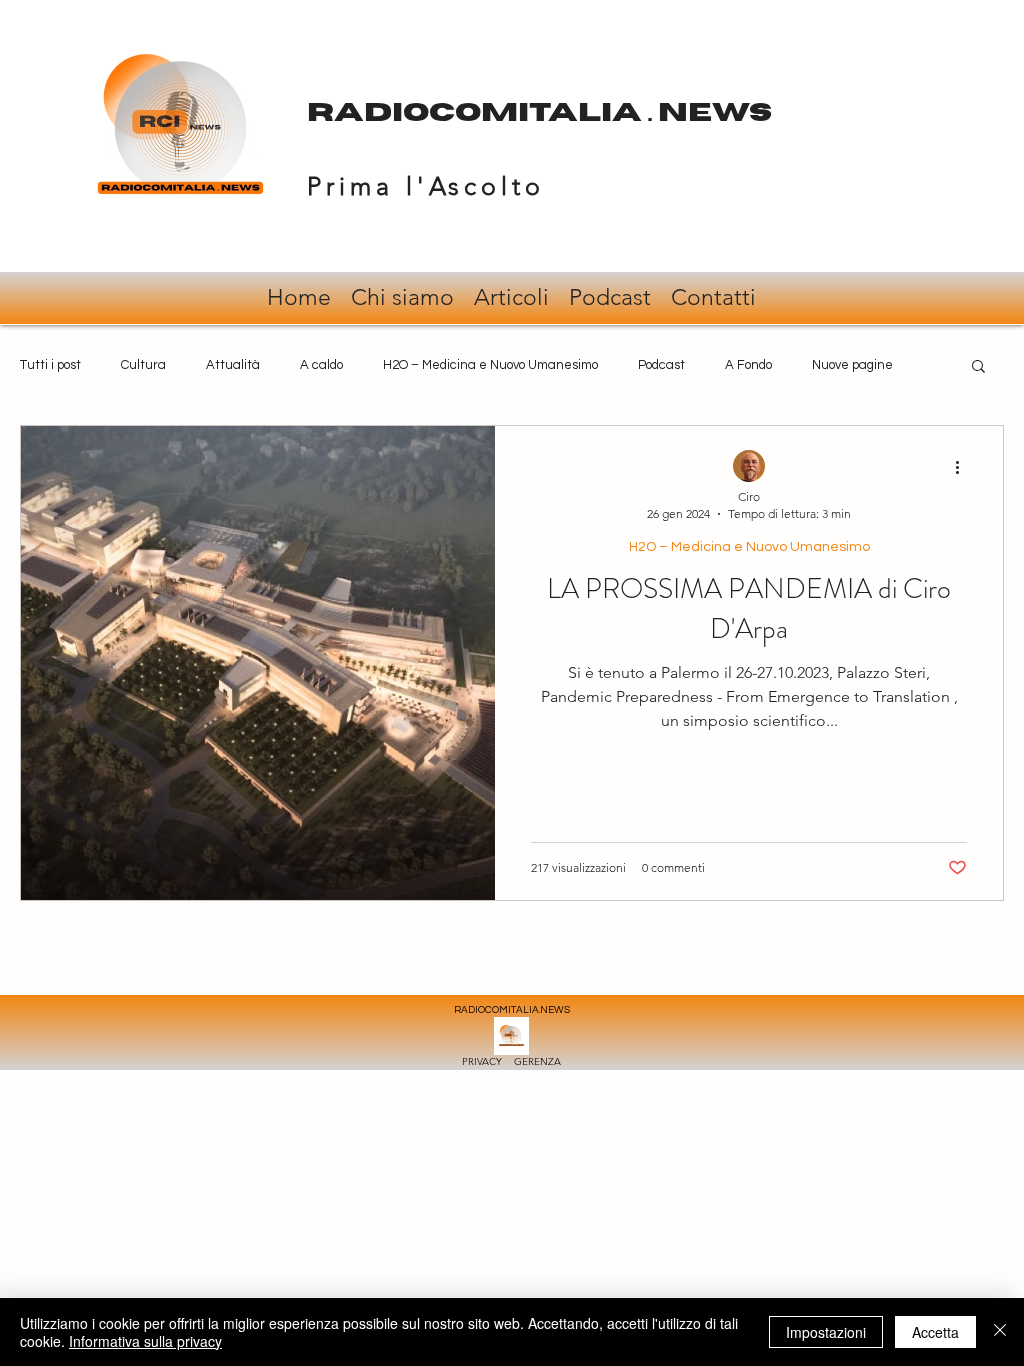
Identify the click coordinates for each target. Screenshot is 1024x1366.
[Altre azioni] (964, 467)
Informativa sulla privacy (145, 1341)
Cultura (143, 365)
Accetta (935, 1332)
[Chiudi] (1000, 1332)
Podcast (661, 365)
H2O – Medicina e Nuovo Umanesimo (490, 365)
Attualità (233, 365)
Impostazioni (826, 1332)
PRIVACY (488, 1061)
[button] (978, 367)
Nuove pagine (852, 365)
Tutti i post (50, 365)
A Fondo (748, 365)
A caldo (321, 365)
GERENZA (537, 1061)
